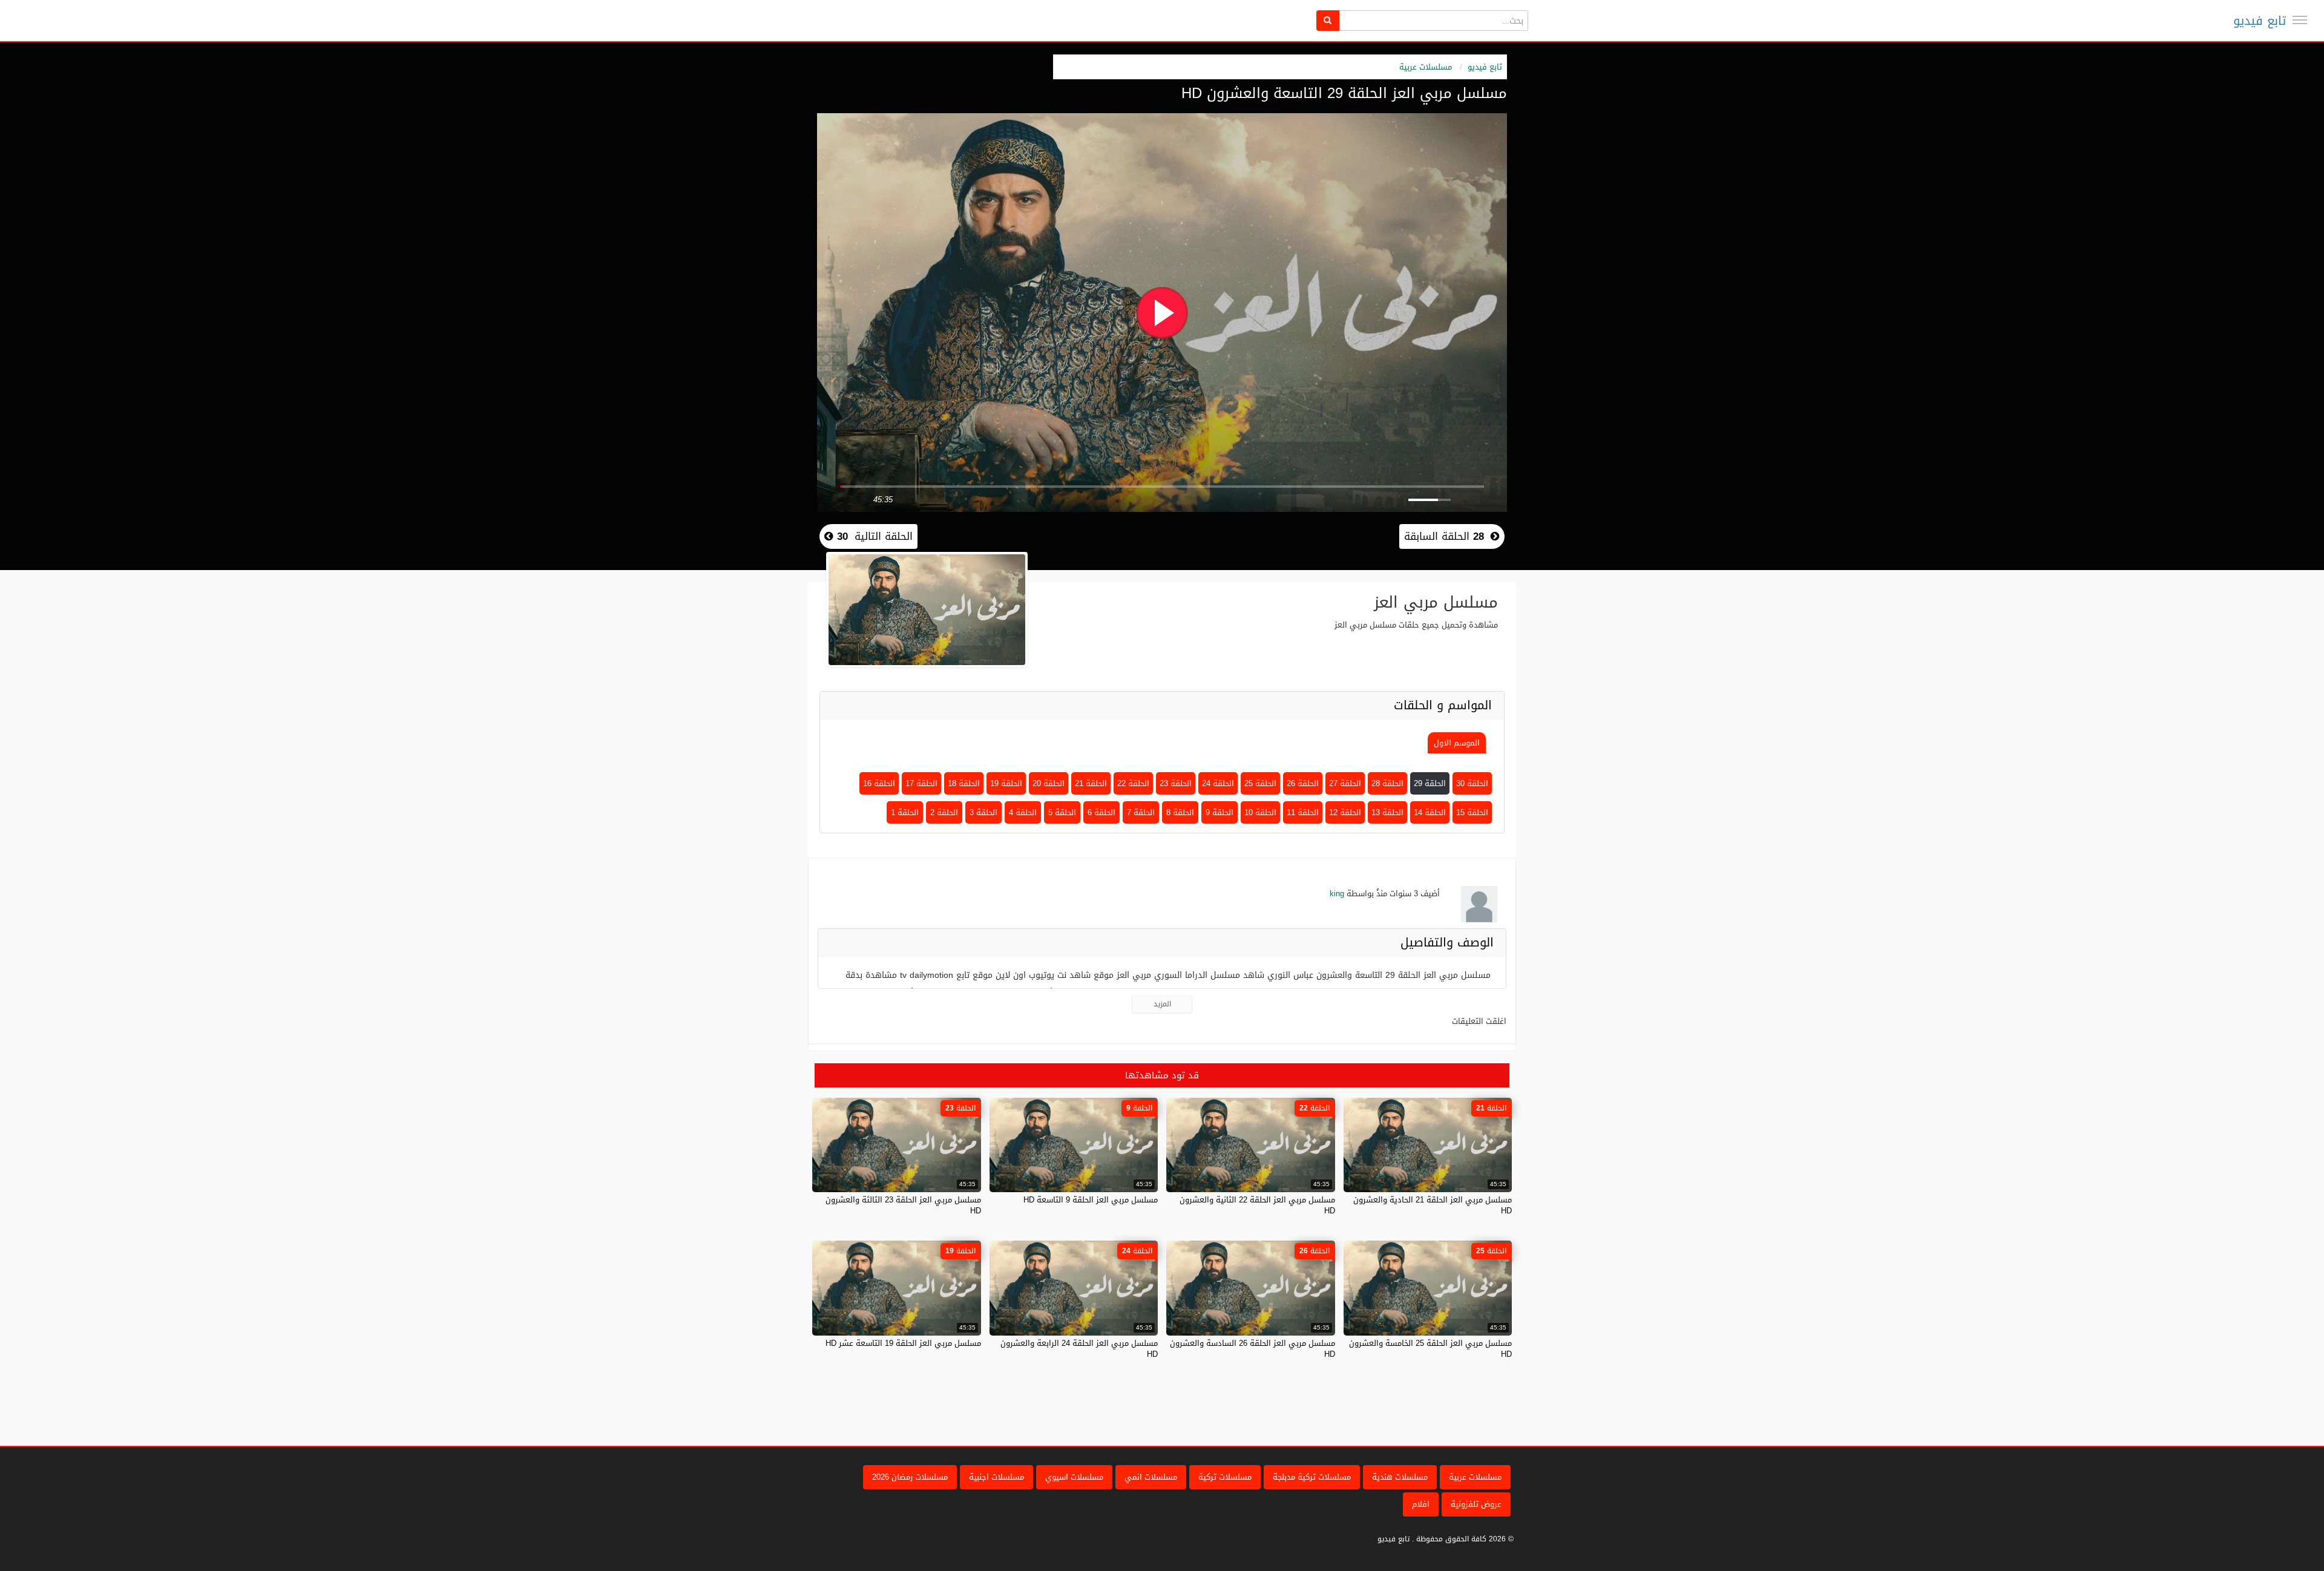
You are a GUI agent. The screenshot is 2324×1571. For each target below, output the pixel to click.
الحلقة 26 (1303, 783)
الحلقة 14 (1430, 812)
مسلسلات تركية (1225, 1477)
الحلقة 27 (1345, 783)
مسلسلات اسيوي (1074, 1477)
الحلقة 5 (1062, 812)
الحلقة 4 (1023, 812)
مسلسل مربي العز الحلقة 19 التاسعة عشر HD (903, 1343)
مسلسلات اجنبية (996, 1477)
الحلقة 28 (1387, 783)
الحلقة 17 (921, 783)
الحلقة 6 (1101, 812)
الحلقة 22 (1133, 783)
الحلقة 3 (983, 812)
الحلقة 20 (1049, 783)
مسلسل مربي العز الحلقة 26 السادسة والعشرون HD (1252, 1349)
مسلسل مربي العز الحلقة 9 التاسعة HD (1091, 1200)
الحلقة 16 (879, 783)
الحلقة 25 (1260, 783)
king (1337, 894)
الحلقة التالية (873, 536)
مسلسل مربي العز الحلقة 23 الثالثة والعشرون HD (903, 1205)
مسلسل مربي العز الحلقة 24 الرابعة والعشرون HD (1079, 1349)
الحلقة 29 (1430, 783)
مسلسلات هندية (1400, 1477)
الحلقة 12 (1345, 812)
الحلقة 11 (1303, 812)
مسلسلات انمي (1151, 1477)
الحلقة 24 (1218, 783)
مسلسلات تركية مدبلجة (1312, 1477)
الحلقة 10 (1260, 812)
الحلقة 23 (1176, 783)
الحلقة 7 (1141, 812)
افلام (1421, 1504)
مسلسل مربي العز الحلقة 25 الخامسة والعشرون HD (1430, 1349)
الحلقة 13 (1387, 812)
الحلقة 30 (1472, 783)
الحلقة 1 (905, 812)
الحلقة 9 (1219, 812)
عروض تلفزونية (1476, 1504)
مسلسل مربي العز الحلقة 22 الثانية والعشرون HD (1257, 1205)
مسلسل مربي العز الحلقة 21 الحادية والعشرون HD (1433, 1205)
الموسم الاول (1457, 743)
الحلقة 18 (964, 783)
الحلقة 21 (1091, 783)
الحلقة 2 (944, 812)
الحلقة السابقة (1444, 536)
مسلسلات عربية (1426, 67)
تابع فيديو (2260, 21)
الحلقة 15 (1472, 812)
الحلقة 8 (1180, 812)
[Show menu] (2300, 20)
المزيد (1162, 1004)
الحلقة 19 (1006, 783)
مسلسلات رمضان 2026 (910, 1477)
